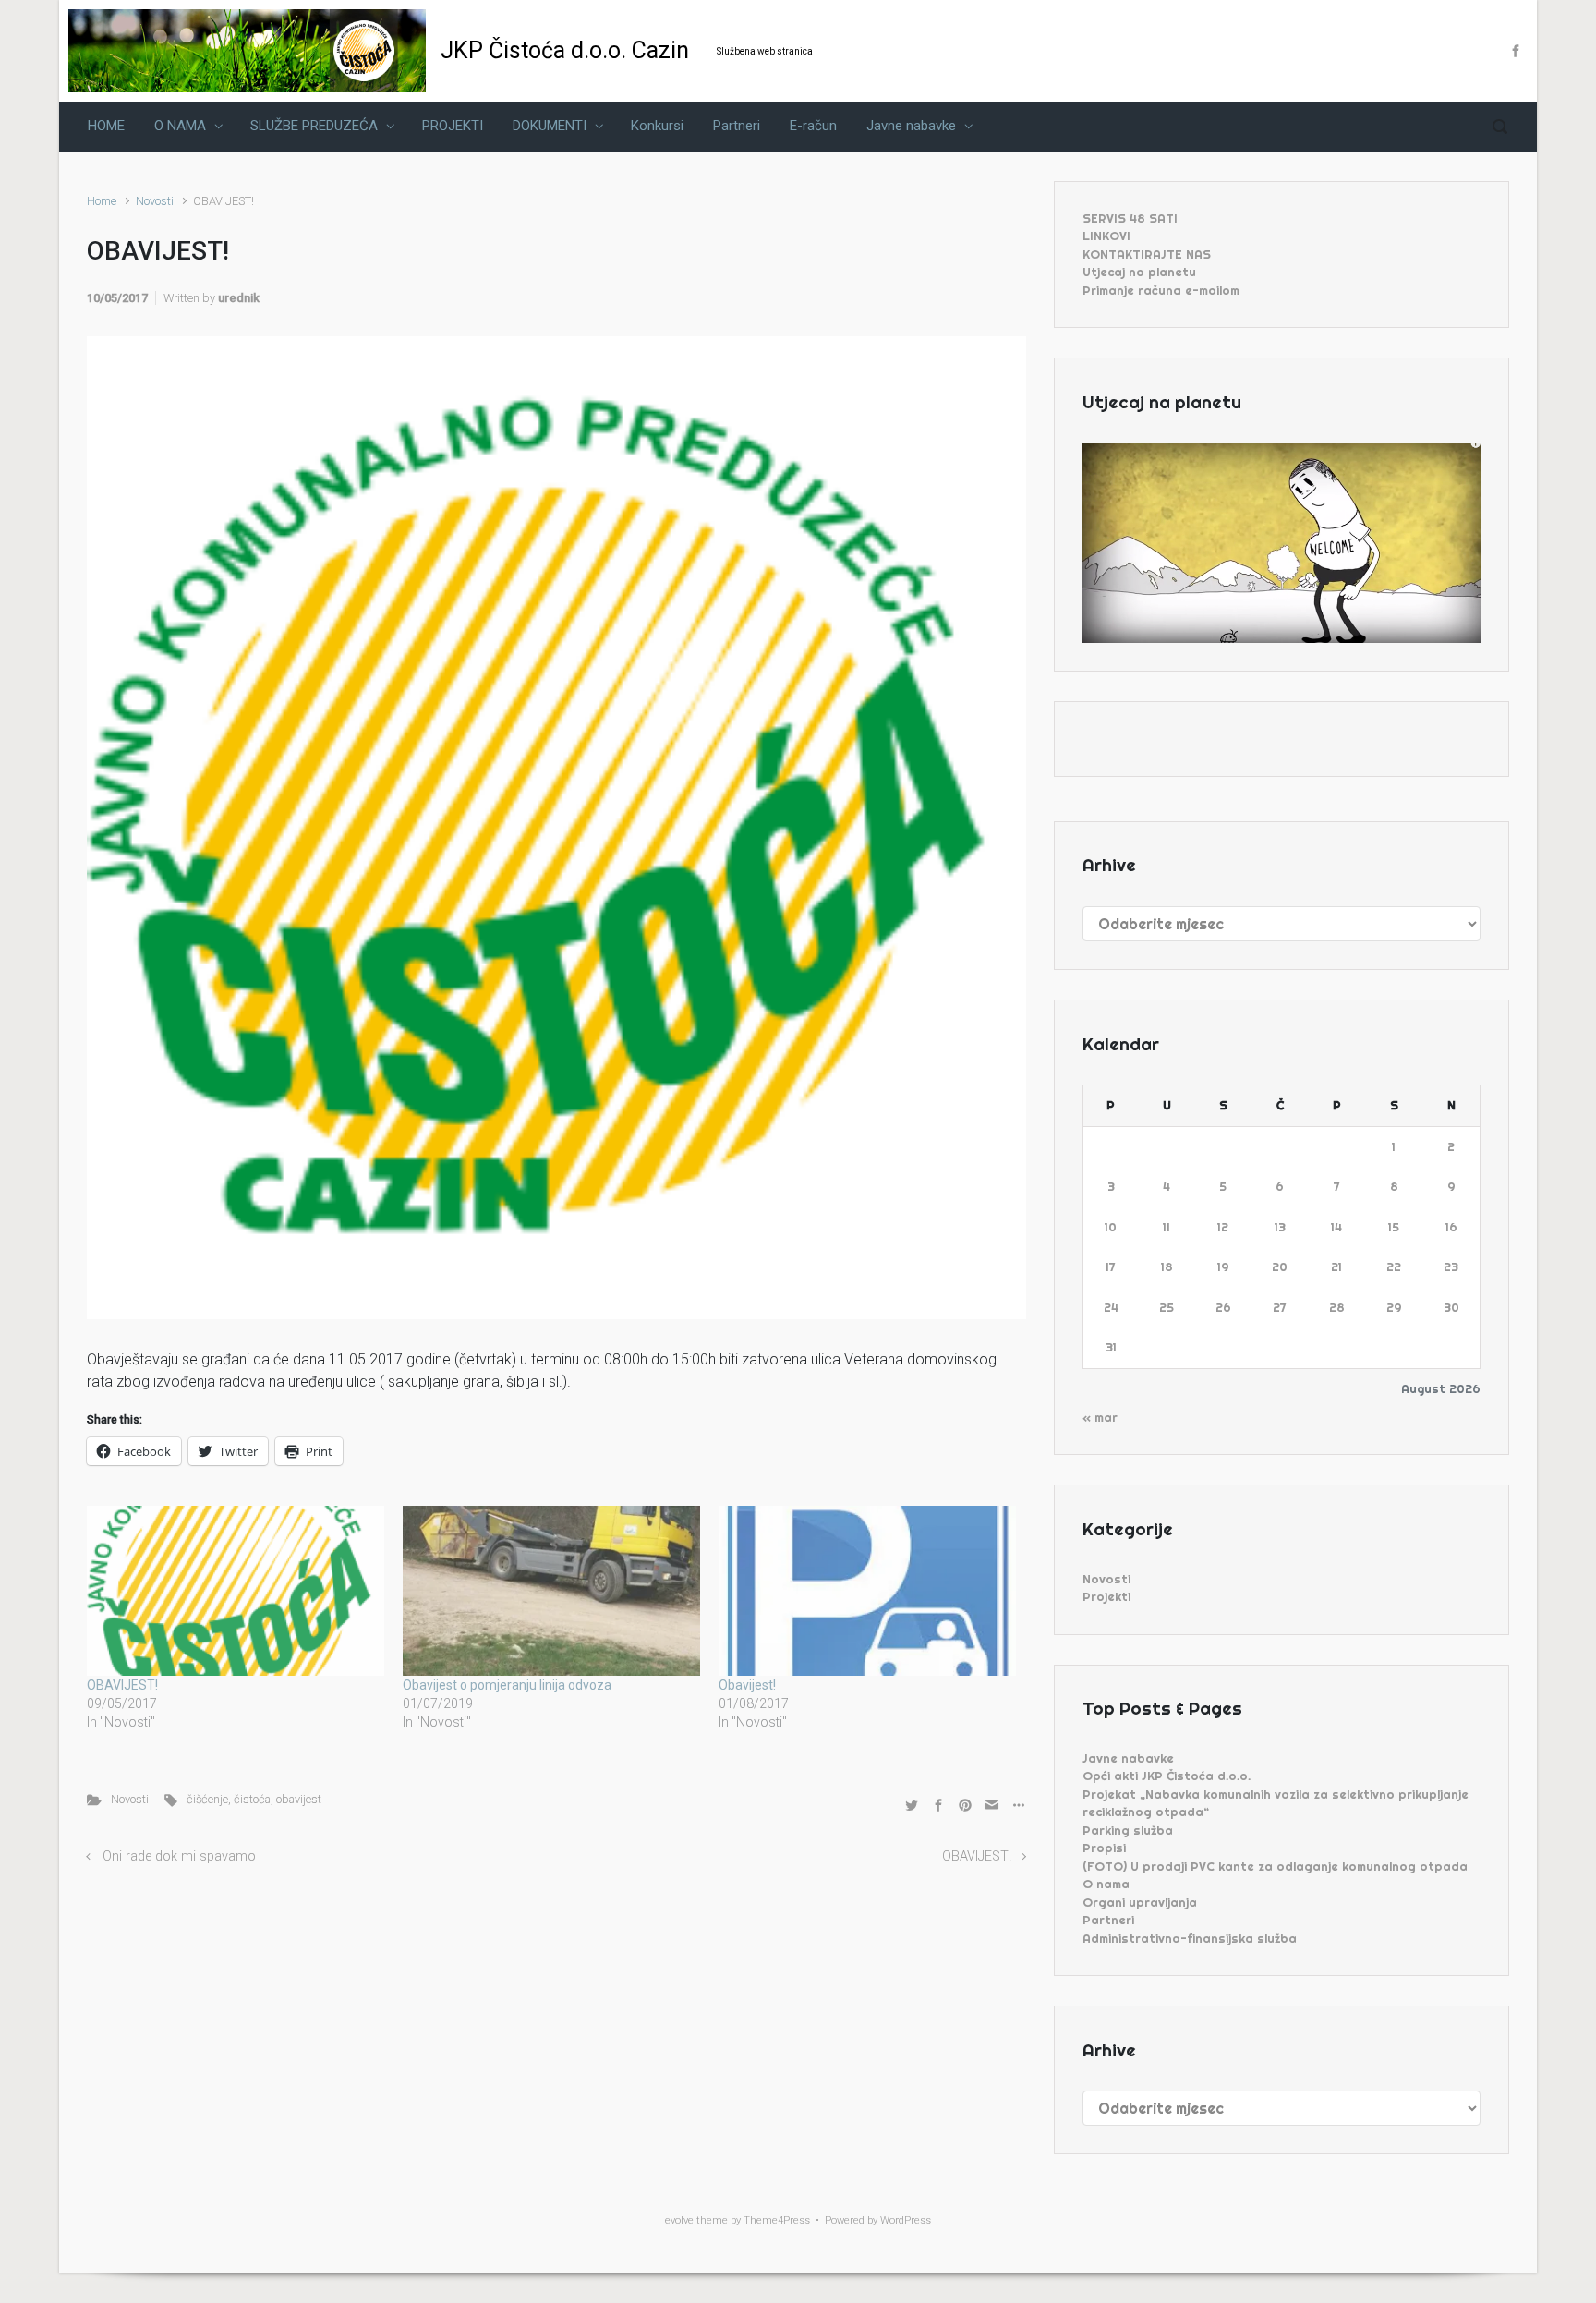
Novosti (155, 201)
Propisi (1104, 1848)
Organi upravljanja (1140, 1902)
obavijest (299, 1799)
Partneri (737, 126)
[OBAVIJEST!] (236, 1591)
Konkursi (657, 126)
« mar (1100, 1417)
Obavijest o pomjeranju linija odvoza (507, 1685)
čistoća (252, 1799)
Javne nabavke (911, 126)
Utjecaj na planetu (1139, 272)
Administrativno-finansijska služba (1190, 1938)
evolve (679, 2220)
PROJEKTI (453, 126)
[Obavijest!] (867, 1591)
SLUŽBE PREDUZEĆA (314, 126)
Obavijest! (747, 1685)
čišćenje (207, 1799)
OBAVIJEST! (122, 1685)
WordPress (906, 2220)
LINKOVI (1106, 236)
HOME (106, 126)
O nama (1106, 1884)
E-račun (813, 126)
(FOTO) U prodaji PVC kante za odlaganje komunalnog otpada (1275, 1866)
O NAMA (180, 126)
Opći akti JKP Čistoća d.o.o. (1167, 1776)
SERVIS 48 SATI (1130, 218)
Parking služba (1128, 1830)
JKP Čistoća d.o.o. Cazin (565, 50)
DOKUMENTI (550, 126)
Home (102, 201)
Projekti (1106, 1596)
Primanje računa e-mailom (1161, 290)
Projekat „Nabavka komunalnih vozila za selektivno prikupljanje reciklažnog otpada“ (1276, 1803)
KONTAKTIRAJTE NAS (1147, 254)
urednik (239, 298)
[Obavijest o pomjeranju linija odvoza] (551, 1591)
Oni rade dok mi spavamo (179, 1856)
